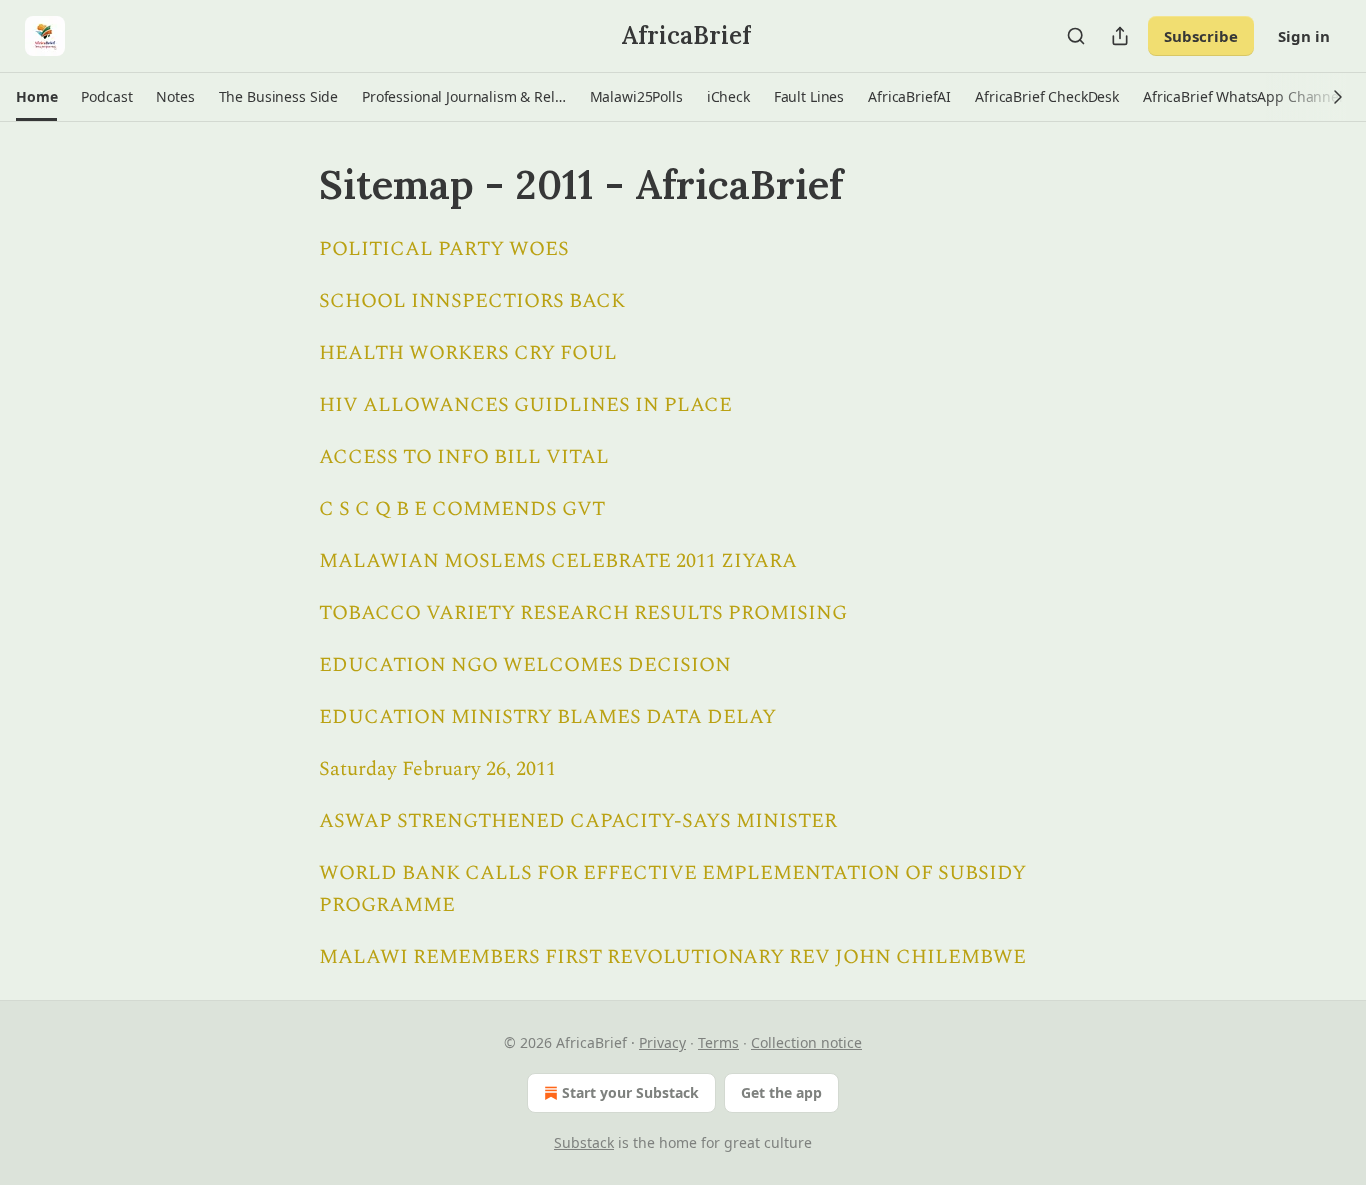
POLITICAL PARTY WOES (444, 249)
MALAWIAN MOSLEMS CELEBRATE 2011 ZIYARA (558, 561)
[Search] (1076, 36)
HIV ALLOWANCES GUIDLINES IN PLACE (525, 405)
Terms (718, 1042)
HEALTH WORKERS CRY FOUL (468, 353)
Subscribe (1201, 36)
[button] (36, 97)
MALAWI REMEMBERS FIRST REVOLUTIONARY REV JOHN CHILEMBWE (672, 957)
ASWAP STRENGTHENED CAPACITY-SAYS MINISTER (578, 821)
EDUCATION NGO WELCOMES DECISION (525, 665)
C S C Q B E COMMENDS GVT (462, 509)
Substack (584, 1142)
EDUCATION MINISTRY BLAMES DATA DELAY (547, 717)
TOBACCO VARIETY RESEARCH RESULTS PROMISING (583, 613)
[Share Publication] (1120, 36)
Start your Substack (630, 1092)
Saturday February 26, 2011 (437, 769)
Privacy (662, 1042)
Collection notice (806, 1042)
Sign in (1304, 36)
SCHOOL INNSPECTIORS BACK (472, 301)
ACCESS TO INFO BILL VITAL (464, 457)
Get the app (781, 1092)
